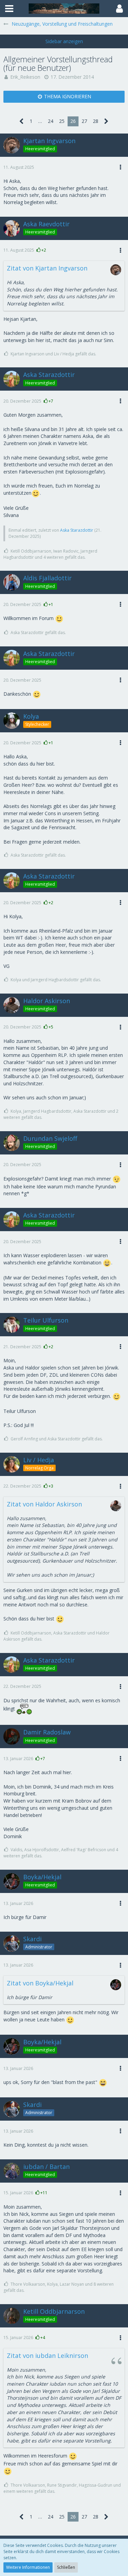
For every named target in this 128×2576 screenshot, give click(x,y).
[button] (9, 9)
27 (84, 121)
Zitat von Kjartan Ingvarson (47, 268)
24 (51, 121)
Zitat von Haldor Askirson (44, 1504)
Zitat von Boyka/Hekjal (40, 1983)
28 (96, 121)
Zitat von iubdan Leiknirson (47, 2356)
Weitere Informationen (28, 2567)
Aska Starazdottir (77, 530)
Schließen (66, 2567)
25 (62, 121)
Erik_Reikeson (25, 77)
